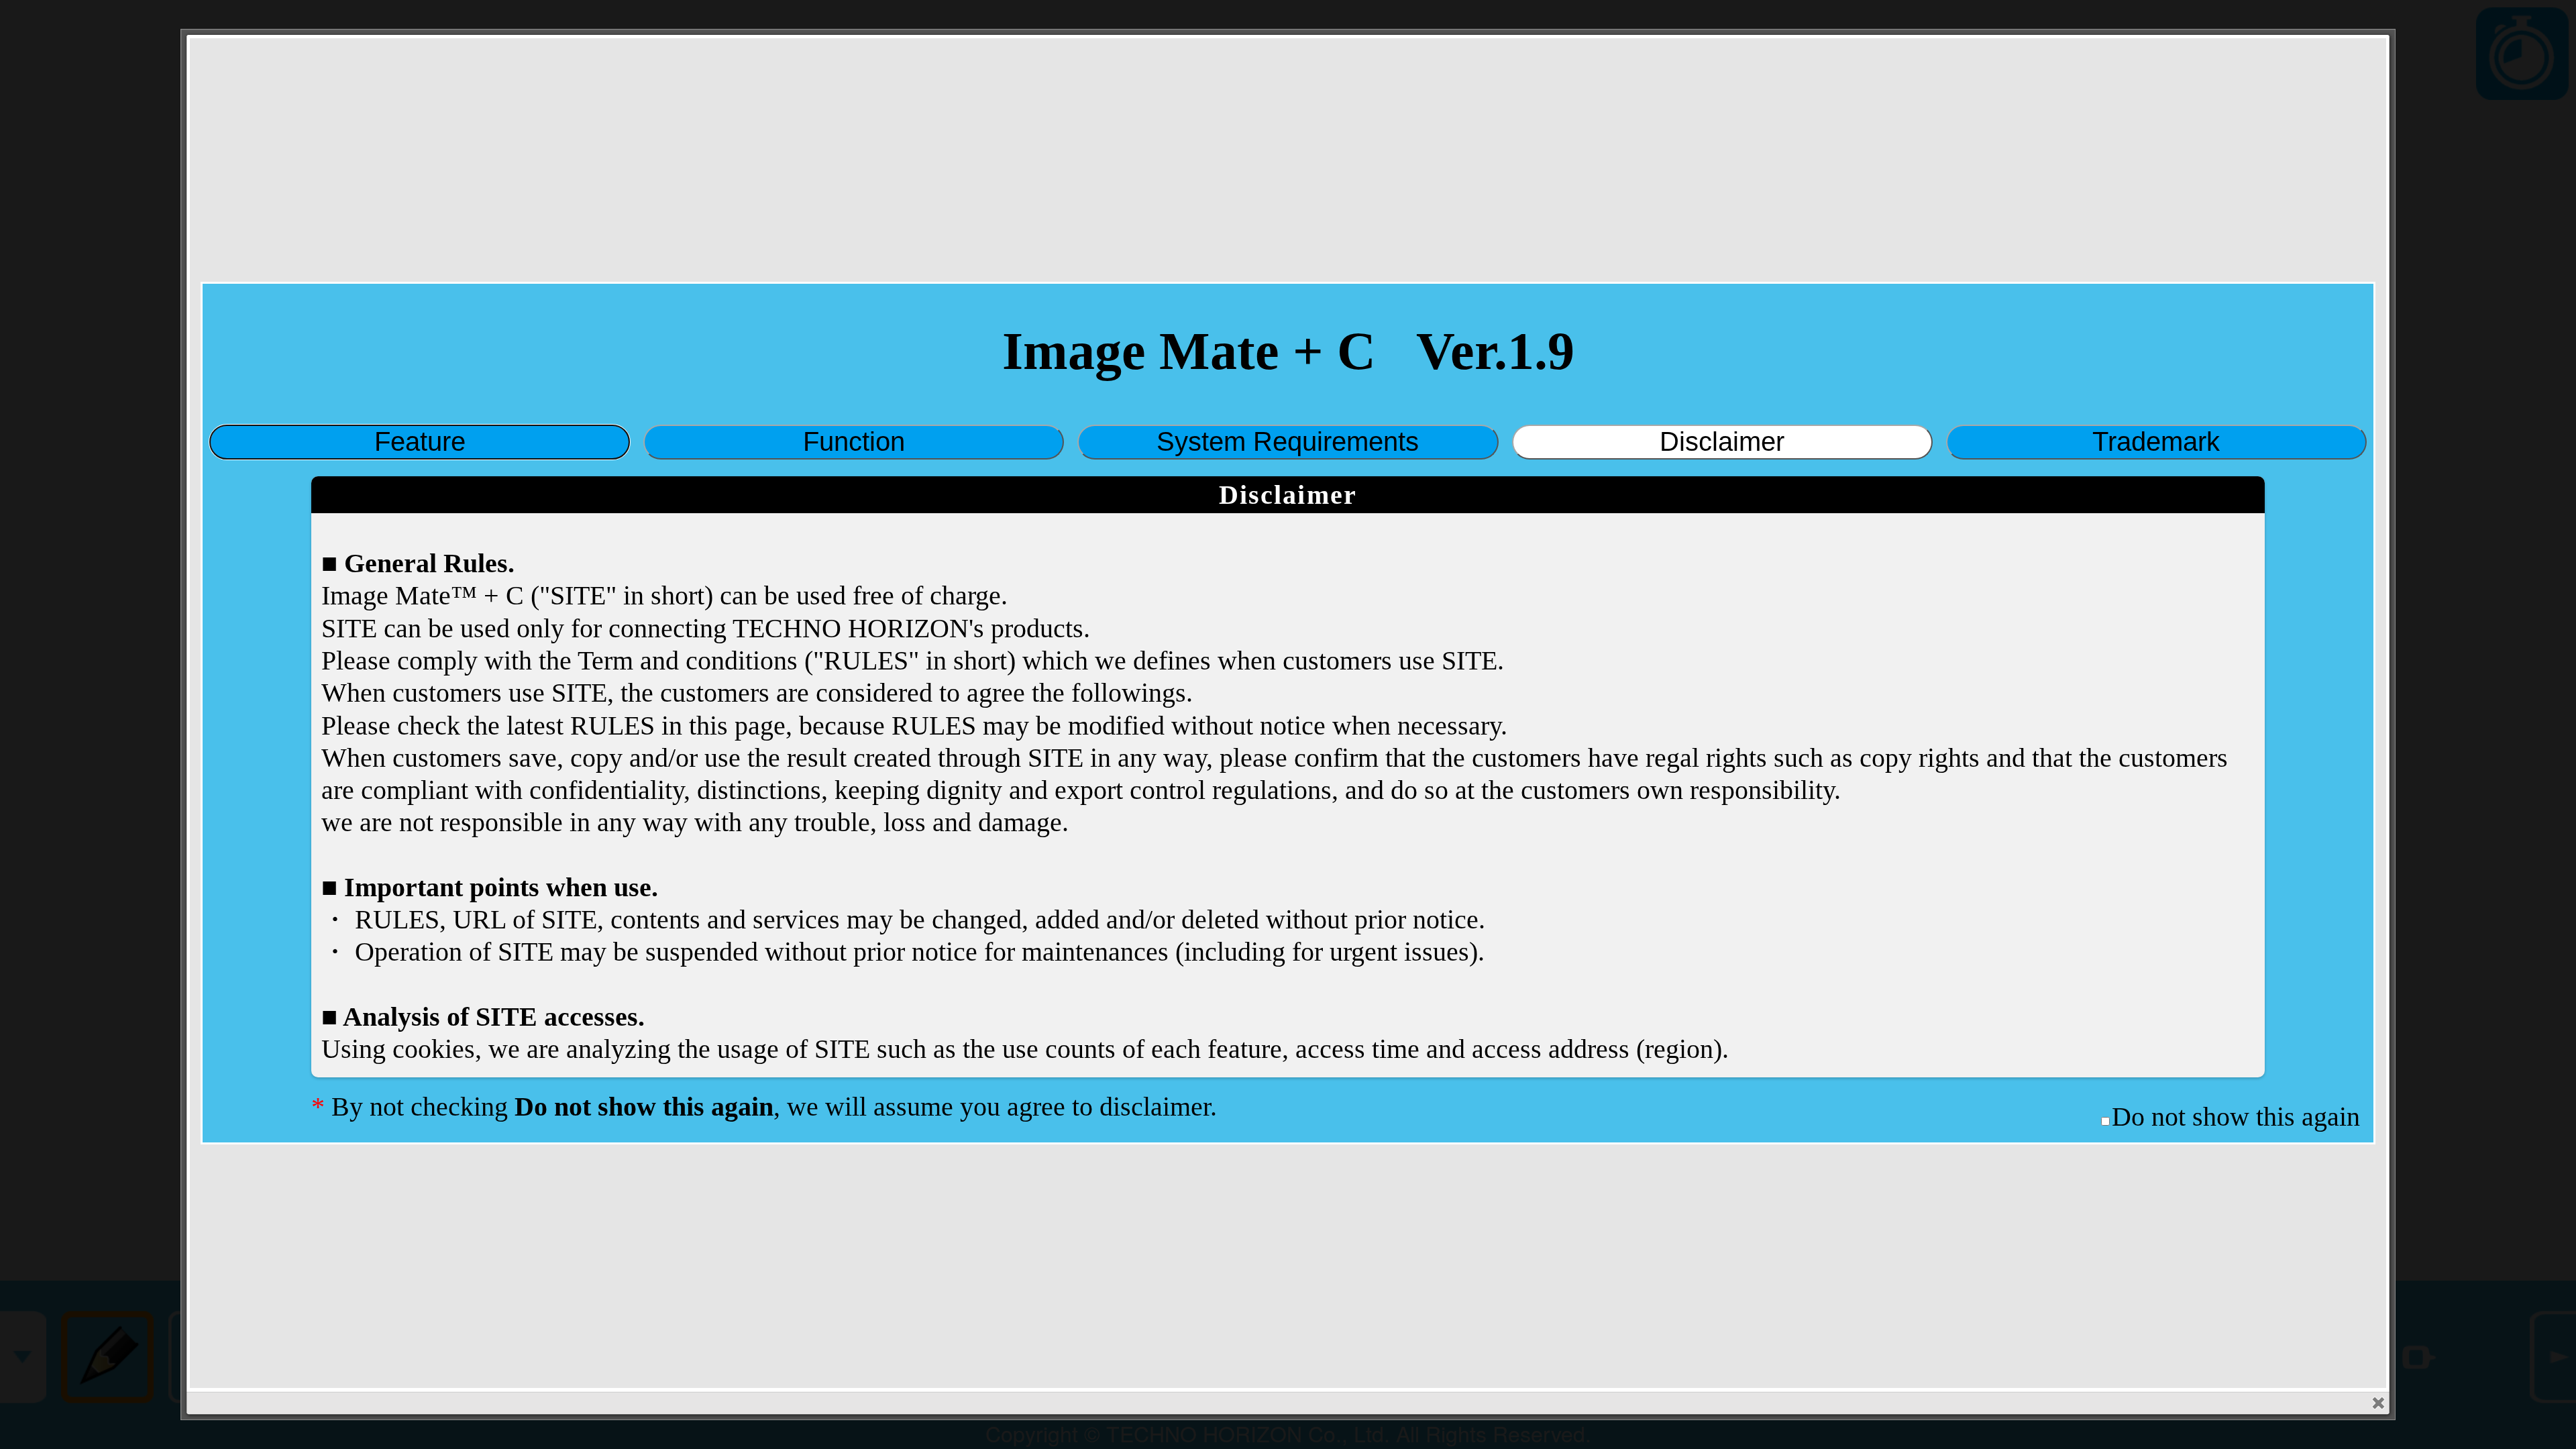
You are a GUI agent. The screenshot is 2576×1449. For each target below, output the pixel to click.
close (2378, 1403)
